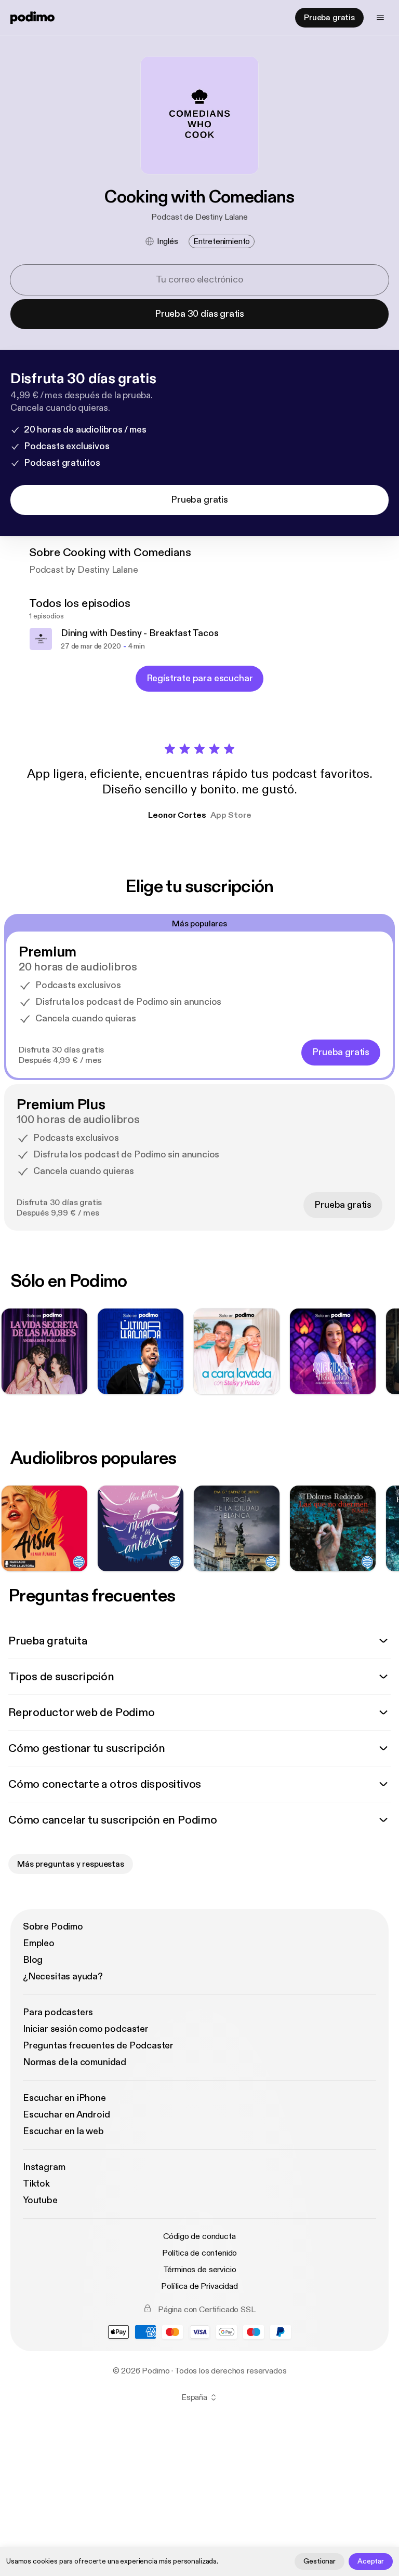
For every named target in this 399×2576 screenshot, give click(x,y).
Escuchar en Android (66, 2115)
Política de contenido (200, 2253)
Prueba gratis (329, 18)
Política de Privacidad (199, 2286)
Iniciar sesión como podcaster (86, 2029)
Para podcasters (58, 2012)
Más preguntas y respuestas (71, 1864)
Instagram (44, 2167)
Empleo (39, 1943)
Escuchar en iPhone (64, 2098)
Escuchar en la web (63, 2131)
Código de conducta (199, 2236)
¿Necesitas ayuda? (63, 1977)
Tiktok (36, 2184)
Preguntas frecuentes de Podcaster (98, 2046)
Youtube (40, 2200)
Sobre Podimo (53, 1927)
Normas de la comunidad (75, 2062)
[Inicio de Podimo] (32, 18)
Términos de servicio (200, 2270)
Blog (33, 1960)
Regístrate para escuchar (200, 678)
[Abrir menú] (380, 18)
